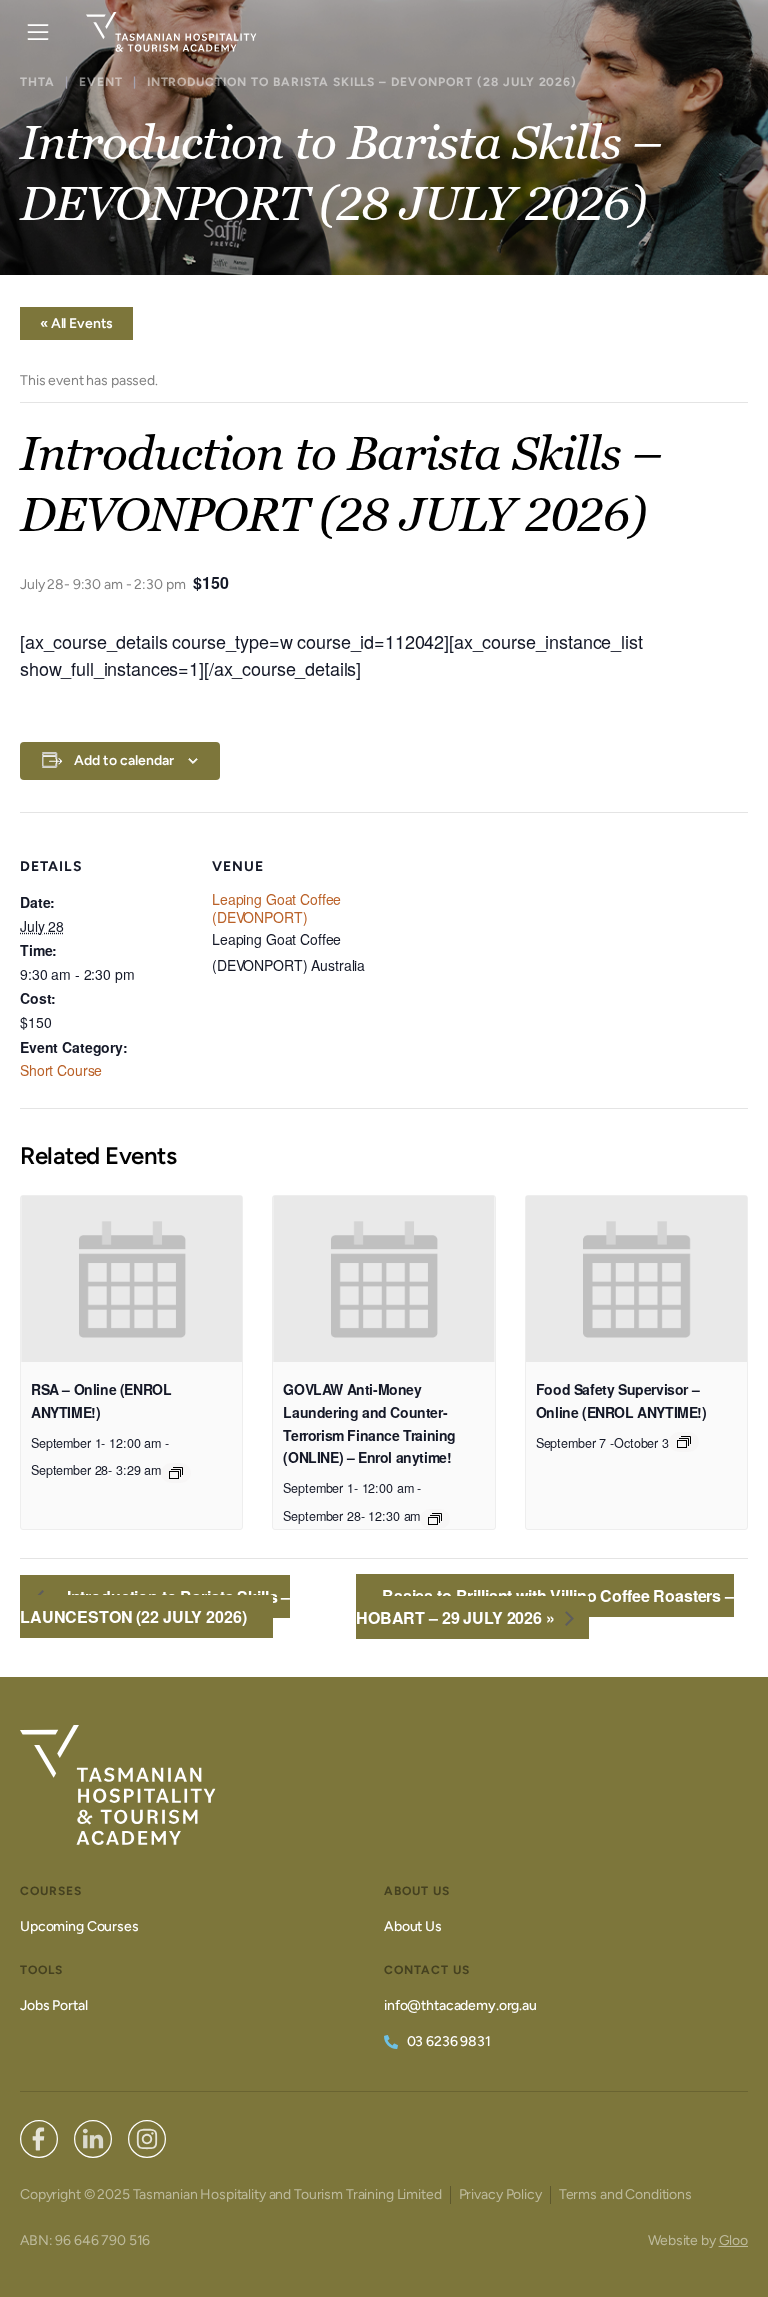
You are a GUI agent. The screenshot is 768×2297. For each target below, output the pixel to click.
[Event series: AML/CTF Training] (435, 1519)
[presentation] (131, 1279)
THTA (37, 82)
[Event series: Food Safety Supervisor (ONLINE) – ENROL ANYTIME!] (684, 1442)
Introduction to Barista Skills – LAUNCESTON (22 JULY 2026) (155, 1606)
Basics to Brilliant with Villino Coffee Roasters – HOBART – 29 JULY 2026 (545, 1606)
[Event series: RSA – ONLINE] (176, 1473)
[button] (37, 32)
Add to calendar (124, 760)
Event (101, 82)
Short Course (61, 1070)
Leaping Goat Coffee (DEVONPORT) (276, 908)
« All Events (76, 323)
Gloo (733, 2240)
